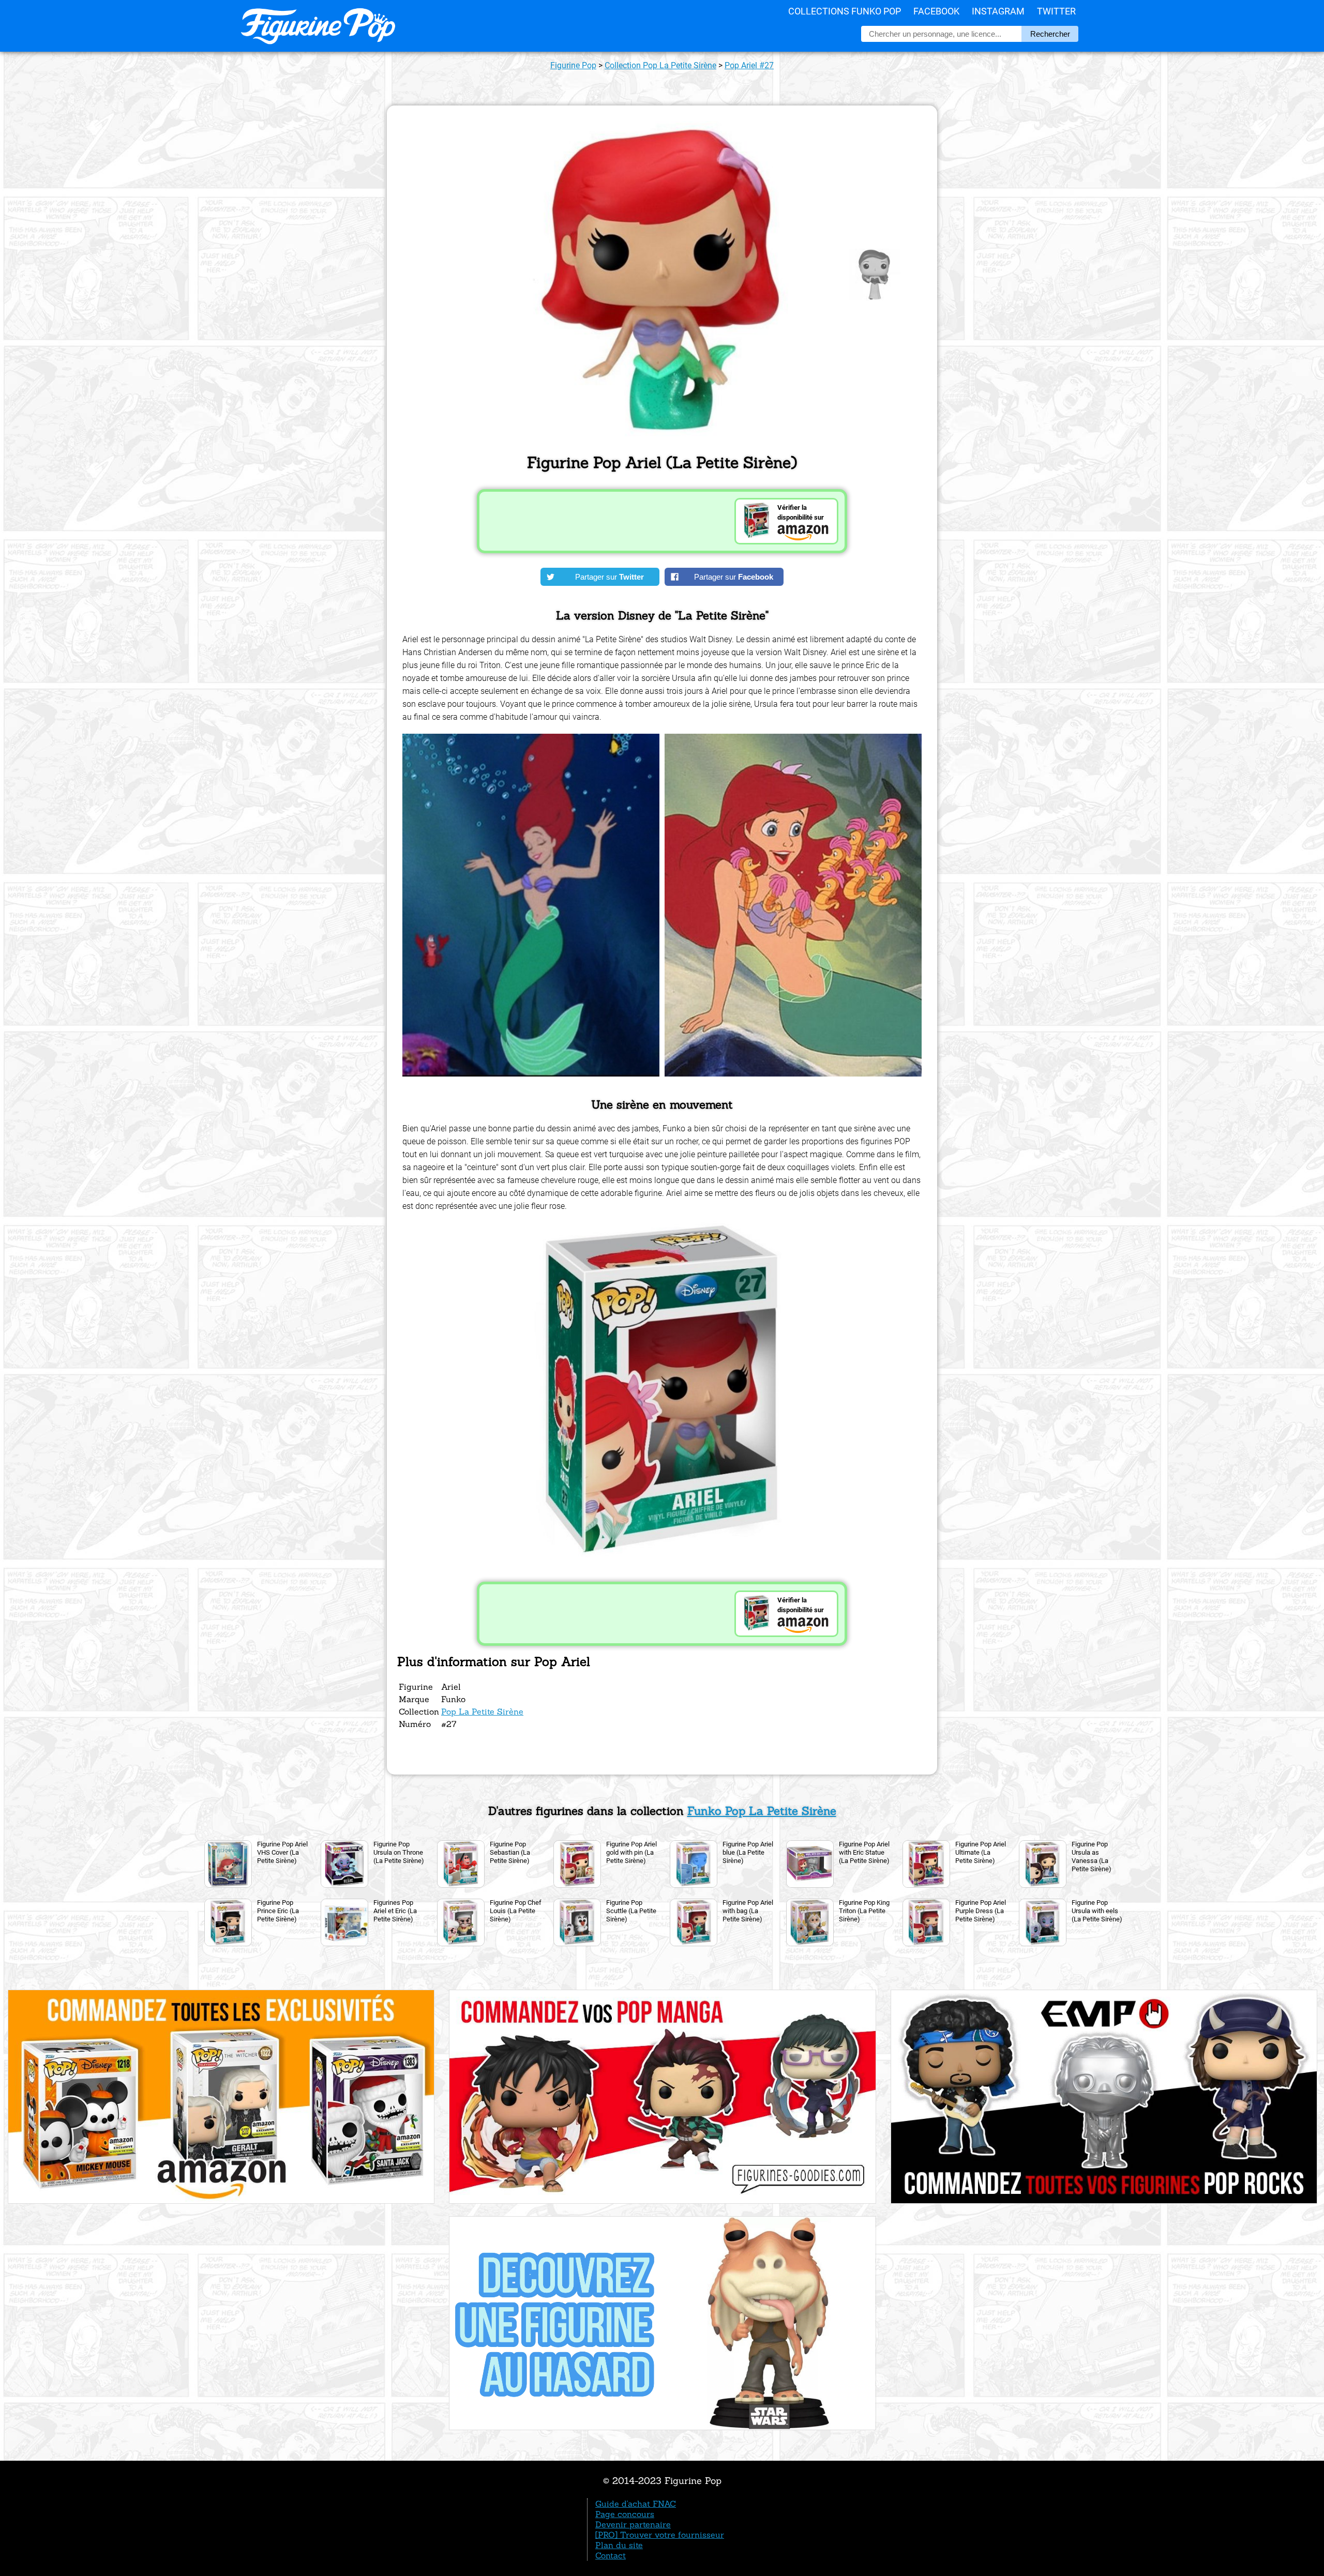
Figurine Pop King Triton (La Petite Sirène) (864, 1911)
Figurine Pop (573, 65)
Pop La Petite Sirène (482, 1711)
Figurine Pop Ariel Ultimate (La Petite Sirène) (981, 1852)
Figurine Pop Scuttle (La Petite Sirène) (631, 1911)
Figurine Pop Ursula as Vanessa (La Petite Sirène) (1092, 1857)
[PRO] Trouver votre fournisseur (660, 2535)
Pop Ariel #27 (749, 65)
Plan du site (619, 2545)
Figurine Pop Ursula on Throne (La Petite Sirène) (399, 1852)
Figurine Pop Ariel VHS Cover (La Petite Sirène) (282, 1852)
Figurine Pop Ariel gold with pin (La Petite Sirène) (631, 1852)
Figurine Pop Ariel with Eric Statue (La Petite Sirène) (864, 1852)
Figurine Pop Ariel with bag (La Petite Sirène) (748, 1911)
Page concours (625, 2514)
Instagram (998, 11)
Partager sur (610, 577)
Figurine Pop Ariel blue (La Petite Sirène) (748, 1852)
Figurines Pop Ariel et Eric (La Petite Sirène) (395, 1911)
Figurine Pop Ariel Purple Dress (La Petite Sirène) (981, 1911)
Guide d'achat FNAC (636, 2504)
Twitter (1056, 11)
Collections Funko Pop (845, 11)
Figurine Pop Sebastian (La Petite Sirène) (510, 1852)
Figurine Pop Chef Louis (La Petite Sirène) (516, 1911)
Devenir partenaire (633, 2524)
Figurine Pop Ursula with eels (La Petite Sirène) (1097, 1911)
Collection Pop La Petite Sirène (660, 65)
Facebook (936, 11)
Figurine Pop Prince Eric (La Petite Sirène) (278, 1911)
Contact (611, 2555)
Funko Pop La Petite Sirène (762, 1811)
